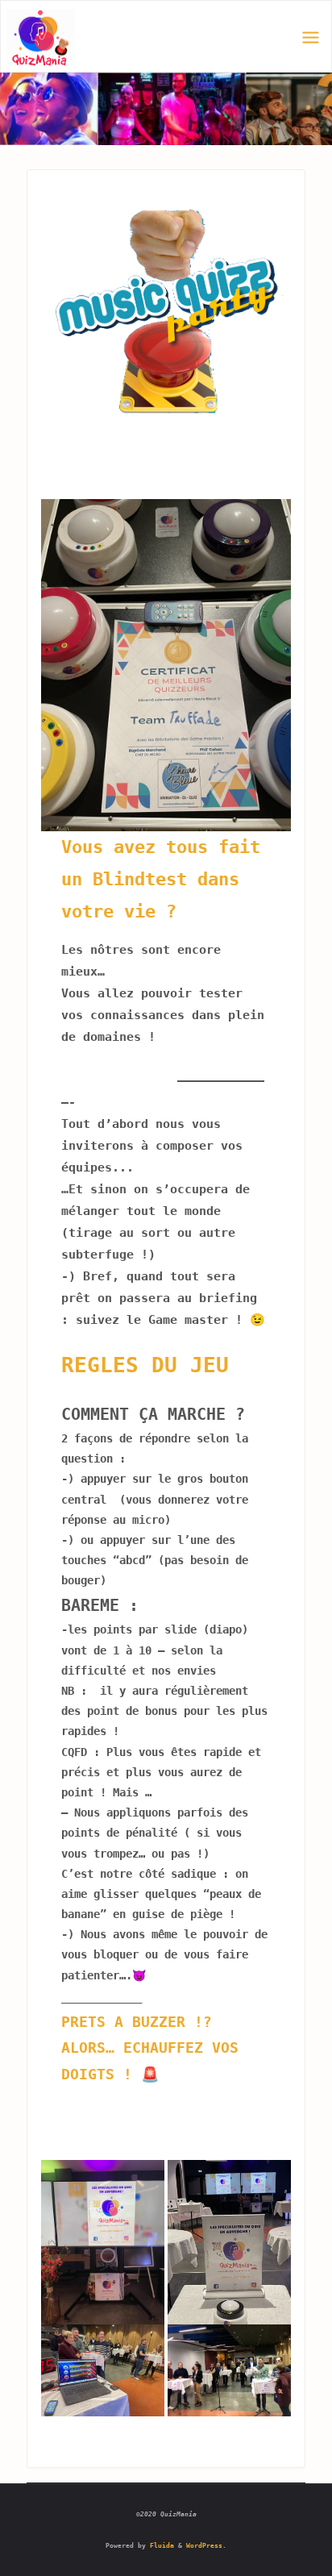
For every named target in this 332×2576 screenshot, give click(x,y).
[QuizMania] (41, 37)
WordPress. (206, 2545)
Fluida (160, 2545)
